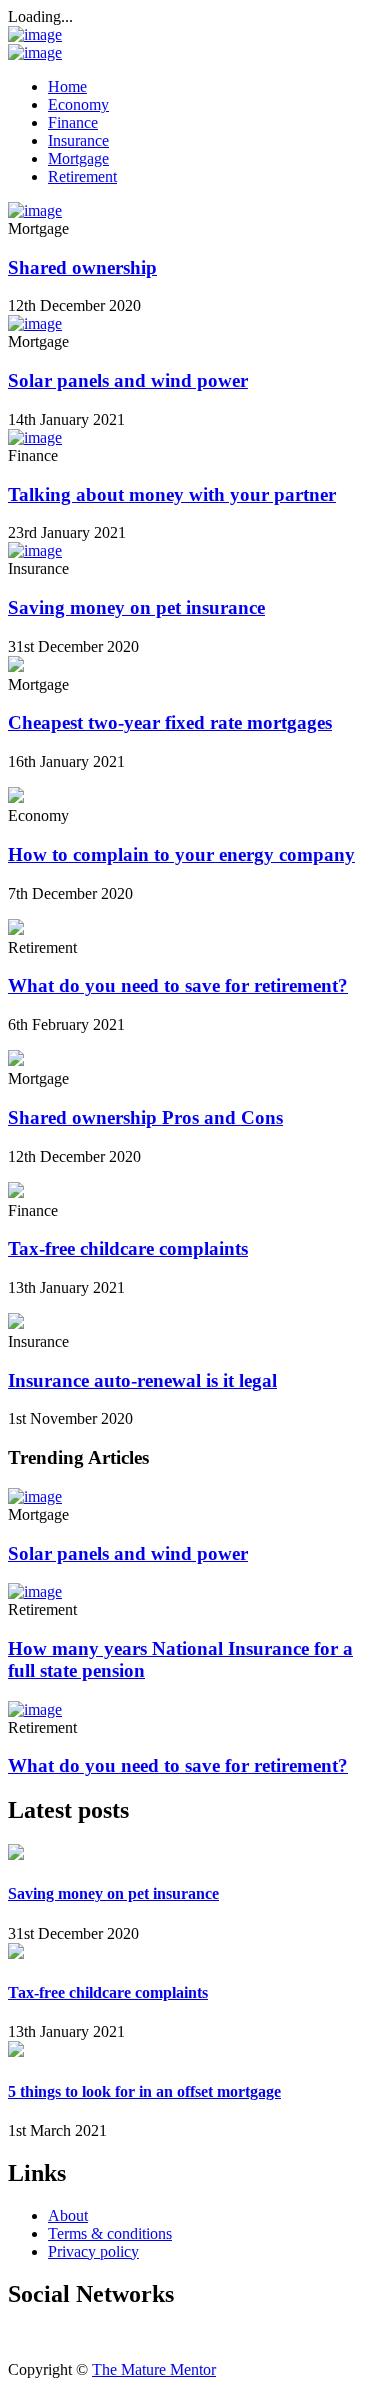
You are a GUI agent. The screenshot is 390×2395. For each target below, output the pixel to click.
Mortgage (78, 158)
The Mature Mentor (154, 2369)
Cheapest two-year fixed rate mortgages (170, 722)
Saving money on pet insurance (136, 607)
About (68, 2215)
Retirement (82, 176)
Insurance (78, 140)
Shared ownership (82, 267)
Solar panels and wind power (128, 380)
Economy (78, 104)
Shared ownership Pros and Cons (145, 1117)
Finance (73, 122)
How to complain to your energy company (181, 854)
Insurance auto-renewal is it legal (142, 1380)
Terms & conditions (110, 2233)
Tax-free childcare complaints (128, 1248)
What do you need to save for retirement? (178, 985)
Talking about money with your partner (172, 494)
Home (67, 86)
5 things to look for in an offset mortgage (144, 2091)
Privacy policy (93, 2251)
